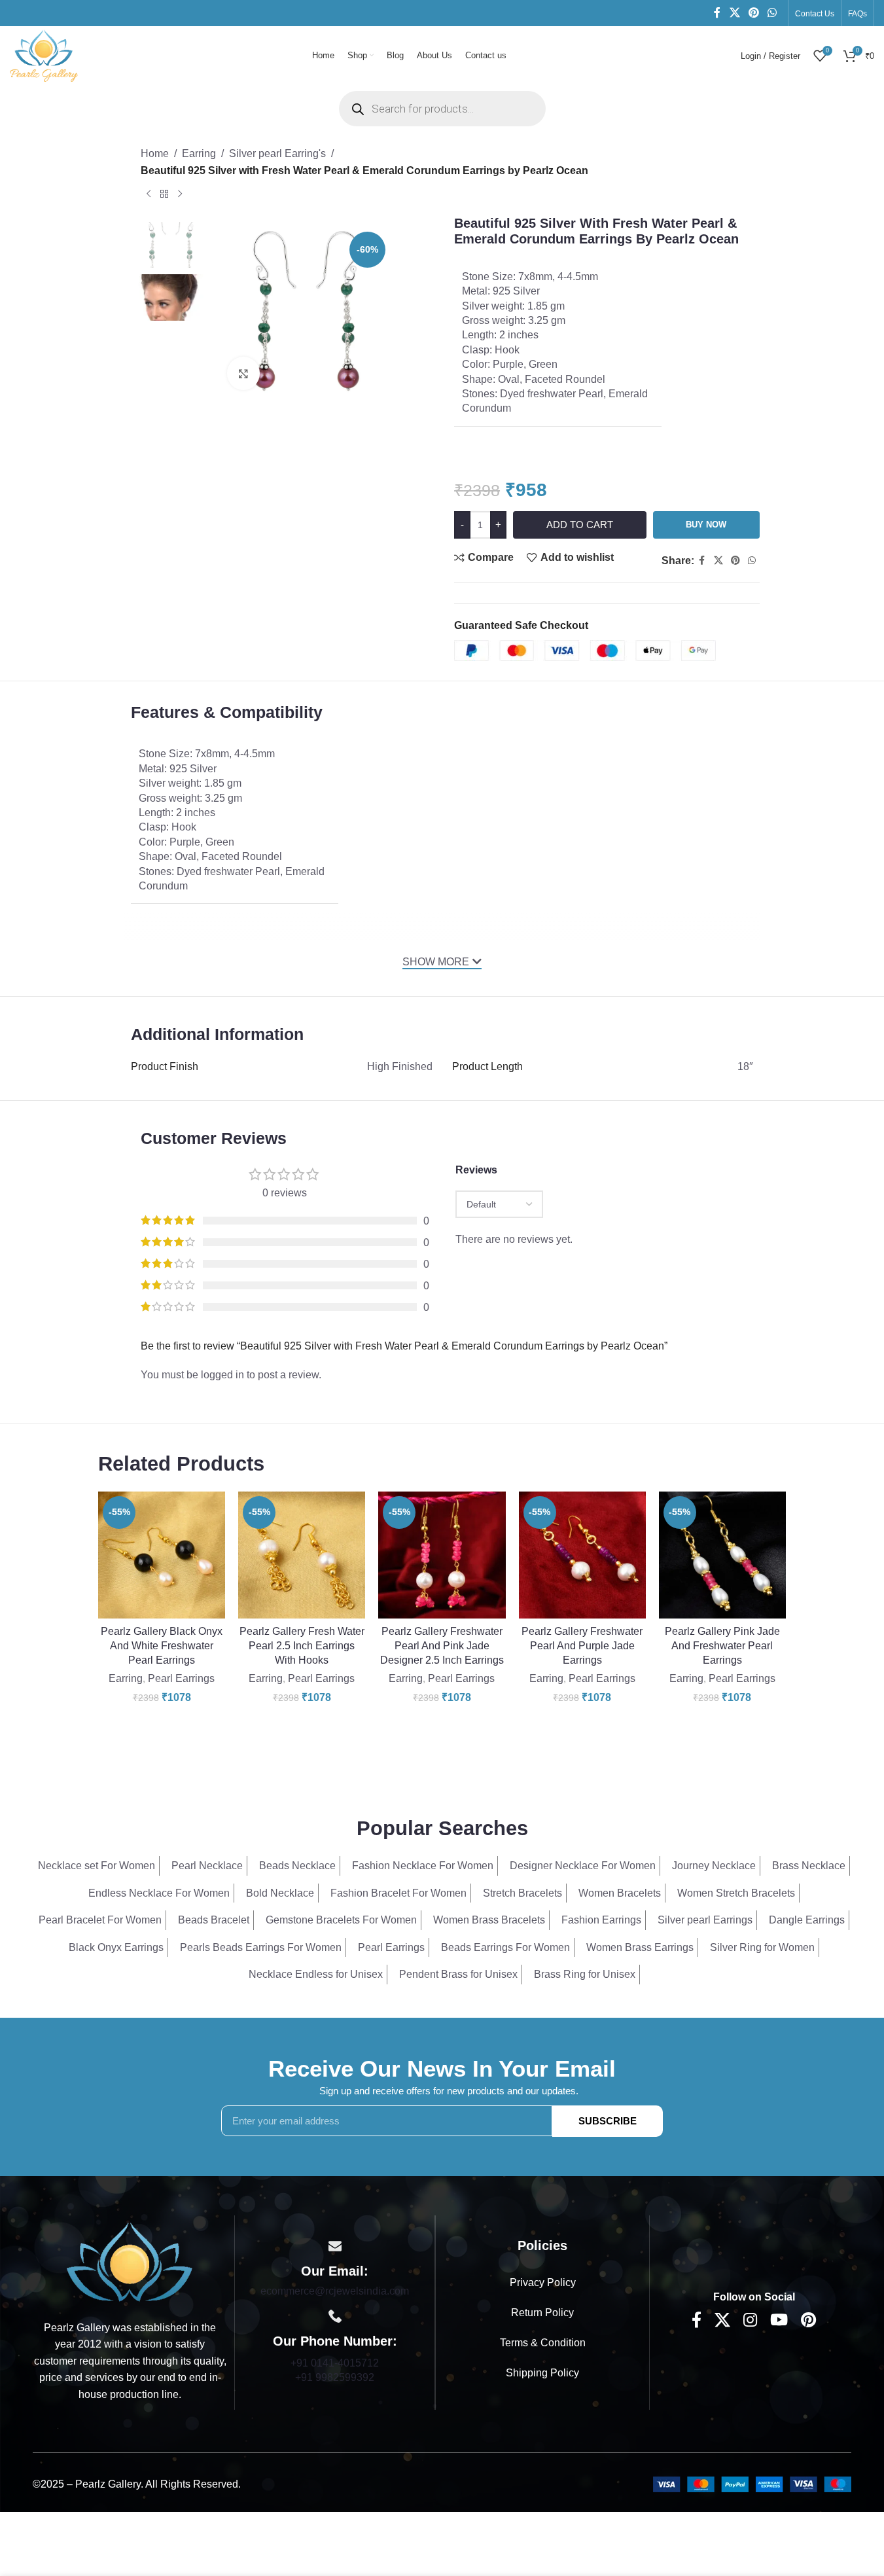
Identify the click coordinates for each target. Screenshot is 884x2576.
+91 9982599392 (335, 2377)
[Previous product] (149, 194)
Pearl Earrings (181, 1678)
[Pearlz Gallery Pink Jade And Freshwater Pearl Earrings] (722, 1555)
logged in (222, 1375)
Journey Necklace (714, 1866)
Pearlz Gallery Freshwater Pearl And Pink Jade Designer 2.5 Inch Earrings (442, 1646)
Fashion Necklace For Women (423, 1866)
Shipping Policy (542, 2373)
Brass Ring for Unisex (585, 1974)
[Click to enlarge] (243, 373)
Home (155, 153)
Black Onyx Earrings (116, 1947)
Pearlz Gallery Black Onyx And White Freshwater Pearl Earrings (162, 1646)
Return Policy (542, 2313)
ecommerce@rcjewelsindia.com (335, 2291)
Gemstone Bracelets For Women (341, 1920)
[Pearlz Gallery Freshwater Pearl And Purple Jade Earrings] (582, 1555)
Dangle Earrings (807, 1920)
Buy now (706, 525)
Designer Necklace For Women (583, 1866)
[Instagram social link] (750, 2321)
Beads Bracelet (214, 1920)
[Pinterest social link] (753, 13)
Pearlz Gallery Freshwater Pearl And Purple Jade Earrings (582, 1646)
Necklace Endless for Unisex (316, 1974)
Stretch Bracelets (522, 1893)
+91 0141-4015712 (335, 2363)
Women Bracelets (620, 1893)
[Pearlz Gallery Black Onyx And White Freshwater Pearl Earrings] (162, 1555)
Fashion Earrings (601, 1920)
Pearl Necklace (207, 1866)
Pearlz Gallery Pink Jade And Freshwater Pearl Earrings (722, 1646)
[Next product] (180, 194)
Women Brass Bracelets (489, 1920)
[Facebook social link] (717, 13)
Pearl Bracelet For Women (100, 1920)
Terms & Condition (543, 2343)
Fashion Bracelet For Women (398, 1893)
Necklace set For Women (97, 1866)
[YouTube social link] (779, 2321)
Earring (199, 153)
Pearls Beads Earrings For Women (261, 1947)
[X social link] (734, 13)
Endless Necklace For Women (159, 1893)
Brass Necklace (809, 1866)
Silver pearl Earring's (277, 153)
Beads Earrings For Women (505, 1947)
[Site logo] (44, 55)
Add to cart (580, 525)
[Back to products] (164, 194)
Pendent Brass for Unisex (458, 1974)
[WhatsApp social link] (772, 13)
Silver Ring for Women (762, 1947)
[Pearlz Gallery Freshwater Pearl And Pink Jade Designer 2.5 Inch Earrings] (442, 1555)
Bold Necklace (280, 1893)
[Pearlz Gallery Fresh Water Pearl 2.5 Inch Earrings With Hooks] (302, 1555)
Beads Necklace (297, 1866)
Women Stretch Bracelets (736, 1893)
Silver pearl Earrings (705, 1920)
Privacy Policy (543, 2282)
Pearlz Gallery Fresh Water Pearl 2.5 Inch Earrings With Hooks (302, 1646)
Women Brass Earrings (640, 1947)
